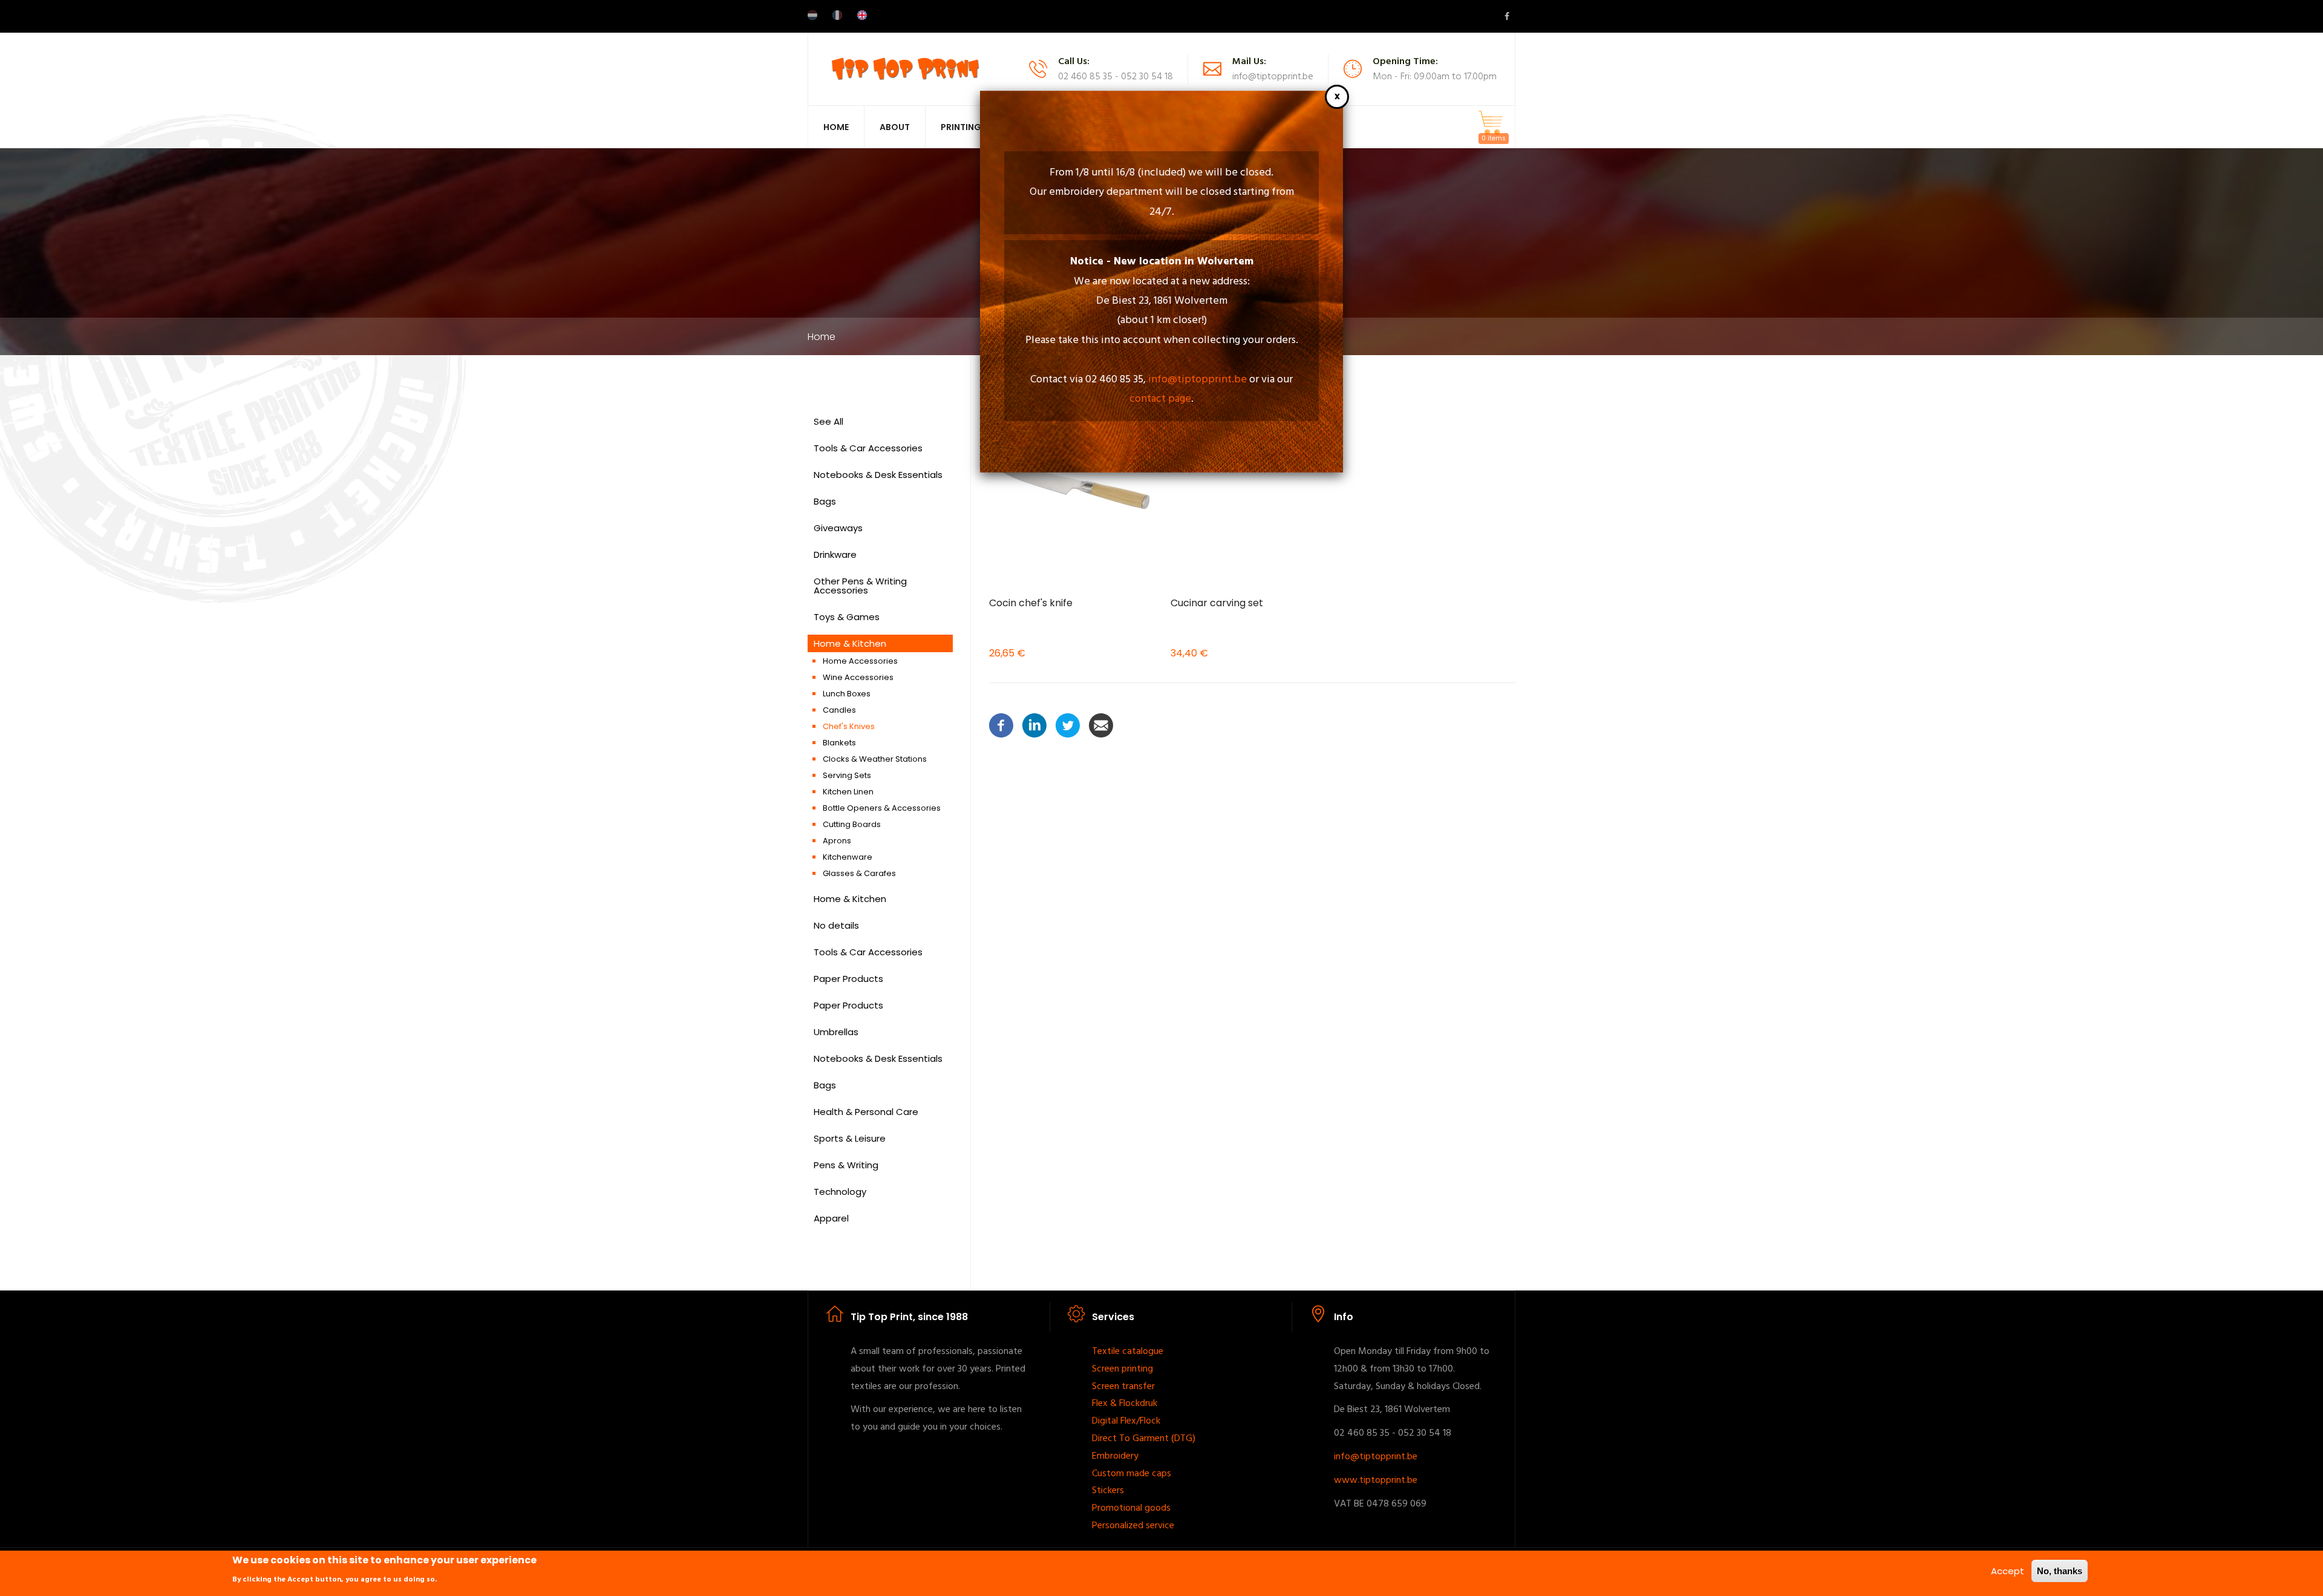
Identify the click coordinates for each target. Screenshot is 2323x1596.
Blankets (839, 743)
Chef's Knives (849, 726)
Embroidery (1115, 1456)
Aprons (837, 841)
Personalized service (1133, 1526)
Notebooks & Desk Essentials (878, 475)
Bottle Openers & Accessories (882, 808)
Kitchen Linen (848, 792)
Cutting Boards (852, 824)
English (862, 15)
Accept (2008, 1571)
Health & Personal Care (866, 1112)
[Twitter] (1068, 724)
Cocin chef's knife (1031, 603)
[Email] (1101, 724)
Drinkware (835, 554)
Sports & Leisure (850, 1138)
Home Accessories (860, 661)
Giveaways (838, 528)
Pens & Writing (846, 1165)
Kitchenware (848, 857)
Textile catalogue (1128, 1352)
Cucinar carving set (1217, 603)
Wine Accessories (858, 677)
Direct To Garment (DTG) (1144, 1439)
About (895, 127)
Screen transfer (1123, 1387)
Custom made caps (1132, 1474)
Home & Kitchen (850, 643)
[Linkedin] (1034, 724)
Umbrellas (836, 1032)
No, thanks (2060, 1571)
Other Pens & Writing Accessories (860, 586)
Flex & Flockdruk (1125, 1404)
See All (828, 421)
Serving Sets (847, 775)
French (837, 15)
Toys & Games (847, 617)
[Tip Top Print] (905, 68)
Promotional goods (1131, 1508)
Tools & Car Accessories (868, 448)
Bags (825, 501)
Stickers (1108, 1491)
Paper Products (848, 979)
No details (836, 925)
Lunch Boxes (847, 694)
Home (836, 127)
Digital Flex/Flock (1126, 1421)
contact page (1160, 399)
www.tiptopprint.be (1376, 1480)
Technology (840, 1192)
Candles (839, 710)
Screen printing (1122, 1369)
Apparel (831, 1218)
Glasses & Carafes (859, 873)
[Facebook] (1001, 724)
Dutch (812, 15)
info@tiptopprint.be (1197, 380)
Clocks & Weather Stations (875, 759)
